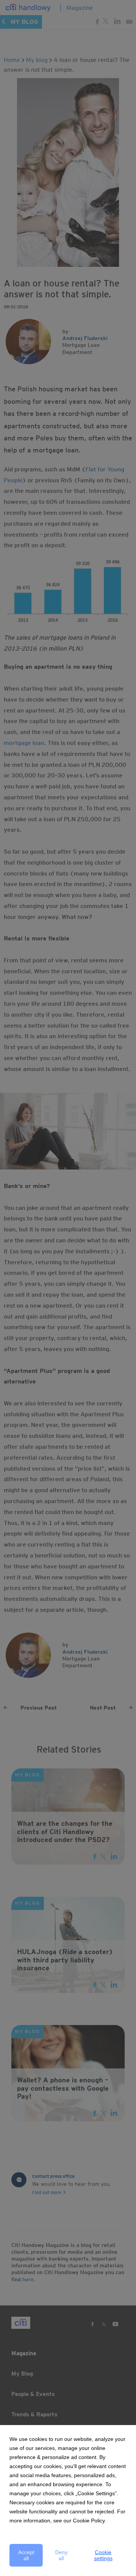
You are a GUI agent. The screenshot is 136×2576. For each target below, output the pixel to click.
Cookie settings (103, 2555)
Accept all (26, 2555)
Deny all (61, 2555)
